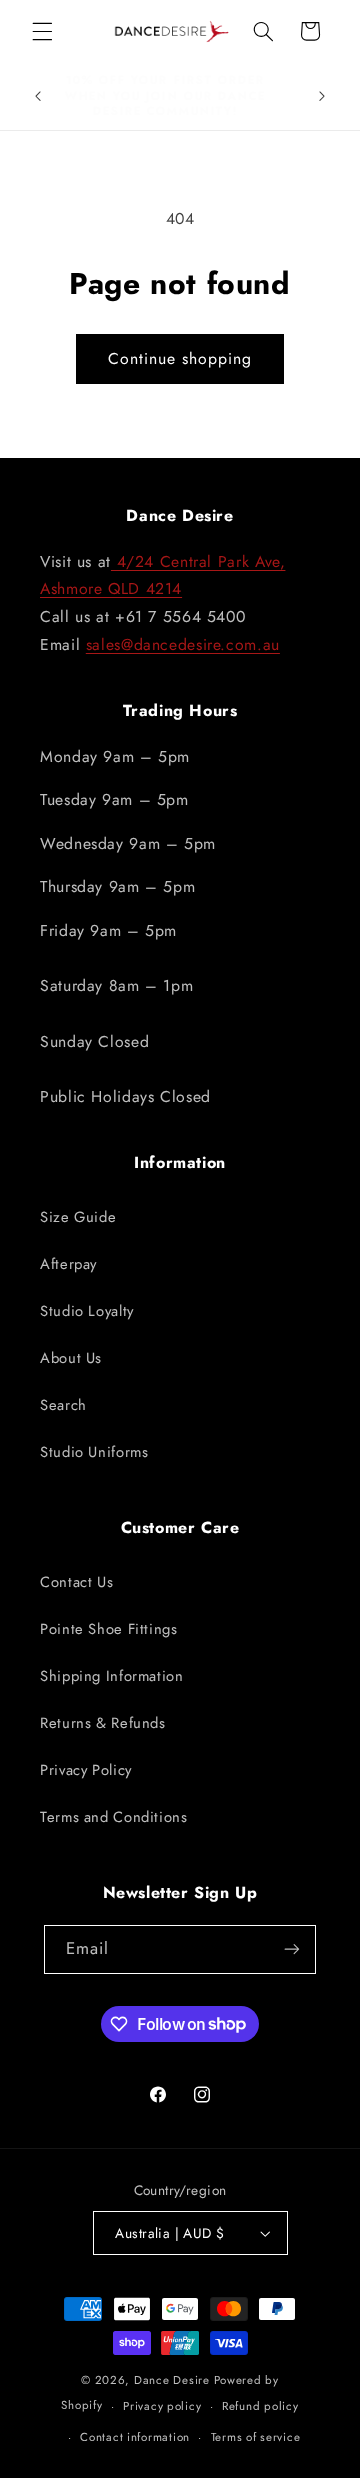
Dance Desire (172, 2380)
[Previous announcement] (38, 96)
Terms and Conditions (114, 1817)
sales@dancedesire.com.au (183, 644)
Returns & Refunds (103, 1723)
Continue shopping (180, 358)
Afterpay (68, 1264)
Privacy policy (162, 2406)
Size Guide (78, 1217)
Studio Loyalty (87, 1311)
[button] (42, 31)
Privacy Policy (86, 1770)
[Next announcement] (322, 96)
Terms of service (256, 2437)
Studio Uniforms (94, 1452)
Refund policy (260, 2406)
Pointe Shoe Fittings (109, 1629)
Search (63, 1405)
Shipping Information (112, 1676)
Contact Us (76, 1582)
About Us (71, 1358)
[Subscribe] (292, 1949)
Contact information (135, 2437)
